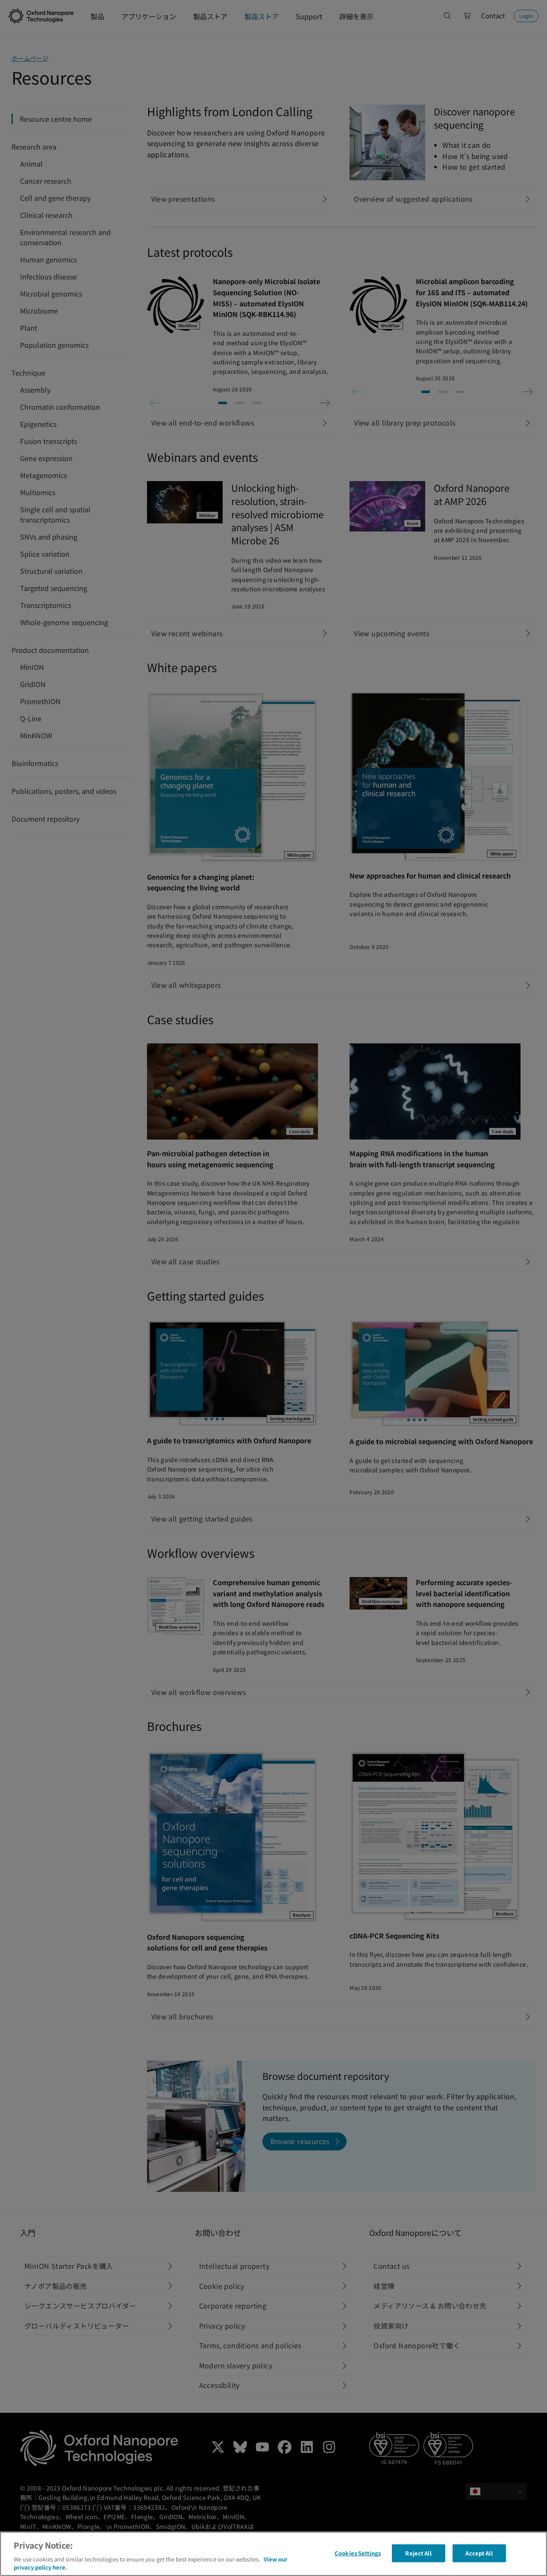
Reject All (418, 2553)
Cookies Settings (358, 2553)
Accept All (479, 2553)
